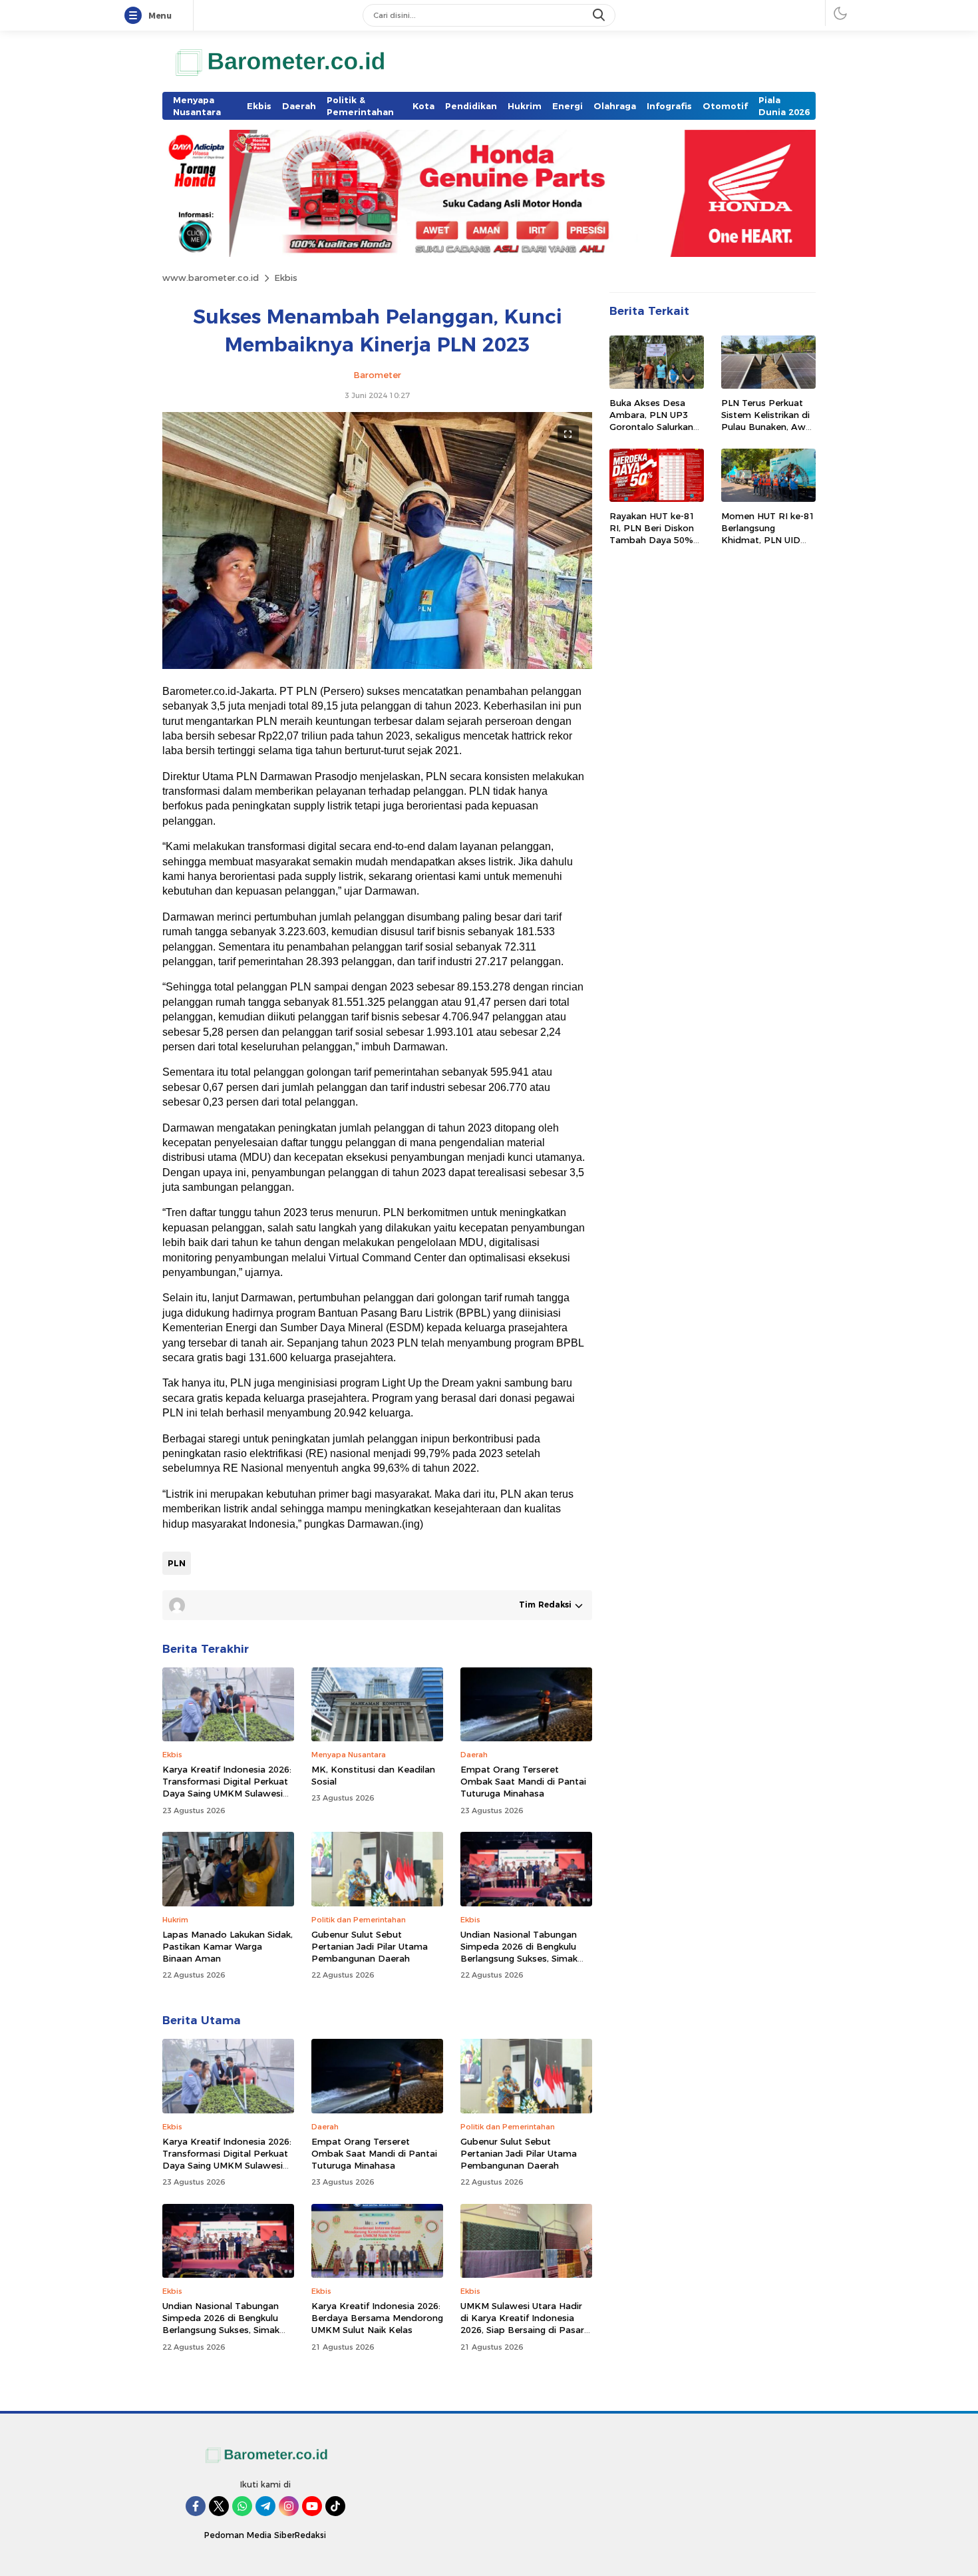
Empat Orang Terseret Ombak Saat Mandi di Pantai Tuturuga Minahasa (523, 1781)
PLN (177, 1563)
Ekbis (286, 278)
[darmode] (840, 13)
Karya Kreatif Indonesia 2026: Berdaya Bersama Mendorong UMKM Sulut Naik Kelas (377, 2318)
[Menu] (136, 16)
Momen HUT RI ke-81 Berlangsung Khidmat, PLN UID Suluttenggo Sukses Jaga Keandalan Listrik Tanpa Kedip (768, 546)
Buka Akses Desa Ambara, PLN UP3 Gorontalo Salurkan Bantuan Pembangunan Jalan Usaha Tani (654, 433)
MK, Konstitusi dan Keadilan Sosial (373, 1775)
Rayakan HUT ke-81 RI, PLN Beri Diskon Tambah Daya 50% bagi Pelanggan (652, 534)
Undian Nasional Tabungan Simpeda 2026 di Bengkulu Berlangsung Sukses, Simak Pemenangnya (519, 1953)
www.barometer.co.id (211, 278)
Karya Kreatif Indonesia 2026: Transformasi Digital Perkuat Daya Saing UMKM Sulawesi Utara (227, 1788)
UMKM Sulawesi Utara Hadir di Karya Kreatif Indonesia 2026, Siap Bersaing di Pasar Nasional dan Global (522, 2324)
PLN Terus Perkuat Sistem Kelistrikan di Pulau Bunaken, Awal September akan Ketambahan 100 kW (767, 427)
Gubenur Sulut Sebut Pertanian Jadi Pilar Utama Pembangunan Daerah (370, 1946)
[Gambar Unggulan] (377, 666)
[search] (600, 15)
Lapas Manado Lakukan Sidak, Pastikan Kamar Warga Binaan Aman (228, 1946)
